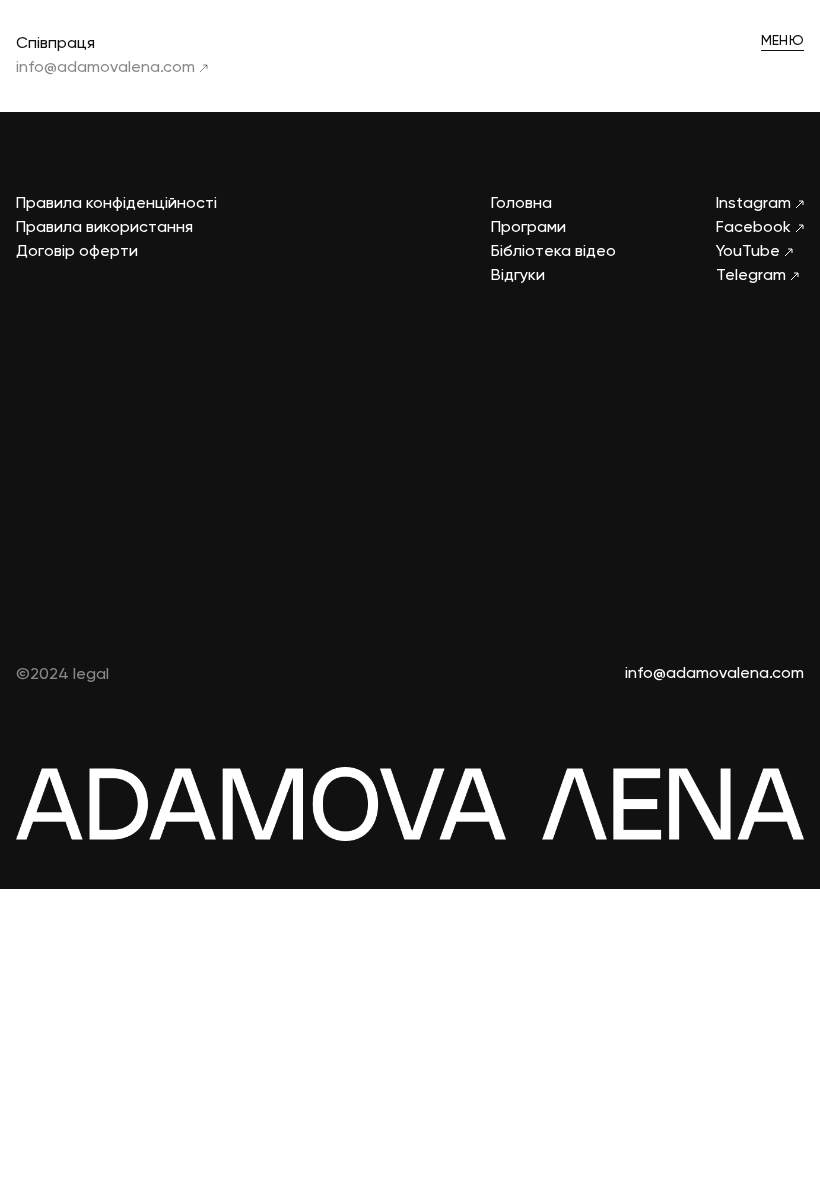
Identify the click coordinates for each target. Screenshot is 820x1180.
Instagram (755, 204)
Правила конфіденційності (116, 204)
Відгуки (518, 276)
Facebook (755, 228)
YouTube (750, 252)
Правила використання (104, 228)
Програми (528, 228)
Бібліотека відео (553, 252)
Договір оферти (77, 252)
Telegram (753, 276)
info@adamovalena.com (107, 68)
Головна (521, 204)
